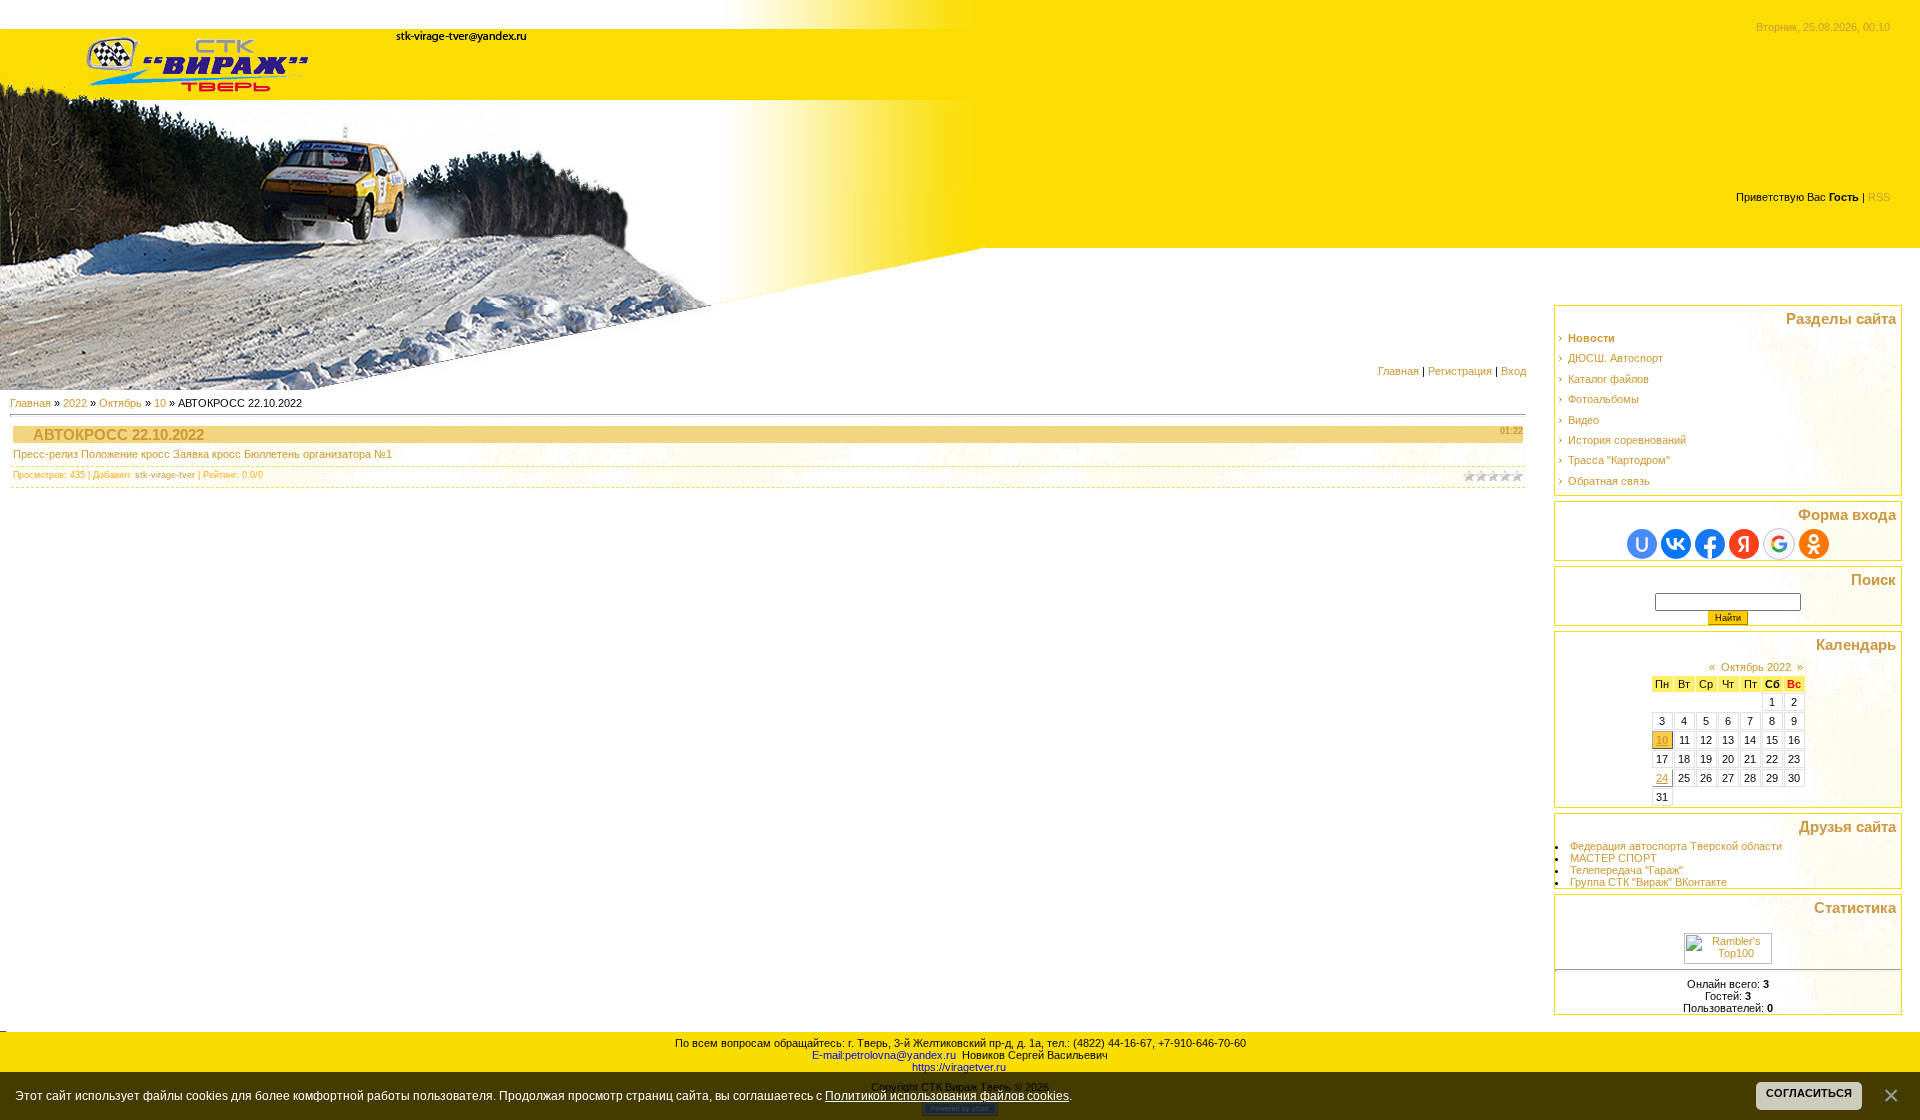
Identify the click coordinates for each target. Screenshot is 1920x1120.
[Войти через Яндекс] (1744, 544)
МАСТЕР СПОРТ (1613, 858)
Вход (1513, 371)
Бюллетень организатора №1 (318, 454)
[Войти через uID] (1642, 544)
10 (160, 403)
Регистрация (1460, 371)
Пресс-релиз (45, 454)
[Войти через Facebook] (1710, 544)
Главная (1398, 371)
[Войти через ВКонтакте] (1676, 544)
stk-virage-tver (165, 475)
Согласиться (1809, 1093)
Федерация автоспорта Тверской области (1676, 846)
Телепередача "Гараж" (1626, 870)
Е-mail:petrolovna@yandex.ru (884, 1055)
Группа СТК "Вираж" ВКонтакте (1648, 882)
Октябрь (120, 403)
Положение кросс (125, 454)
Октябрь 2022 (1756, 667)
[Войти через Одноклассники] (1814, 544)
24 (1662, 778)
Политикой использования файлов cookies (947, 1095)
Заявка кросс (207, 454)
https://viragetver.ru (959, 1067)
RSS (1879, 197)
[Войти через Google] (1779, 544)
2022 (75, 403)
